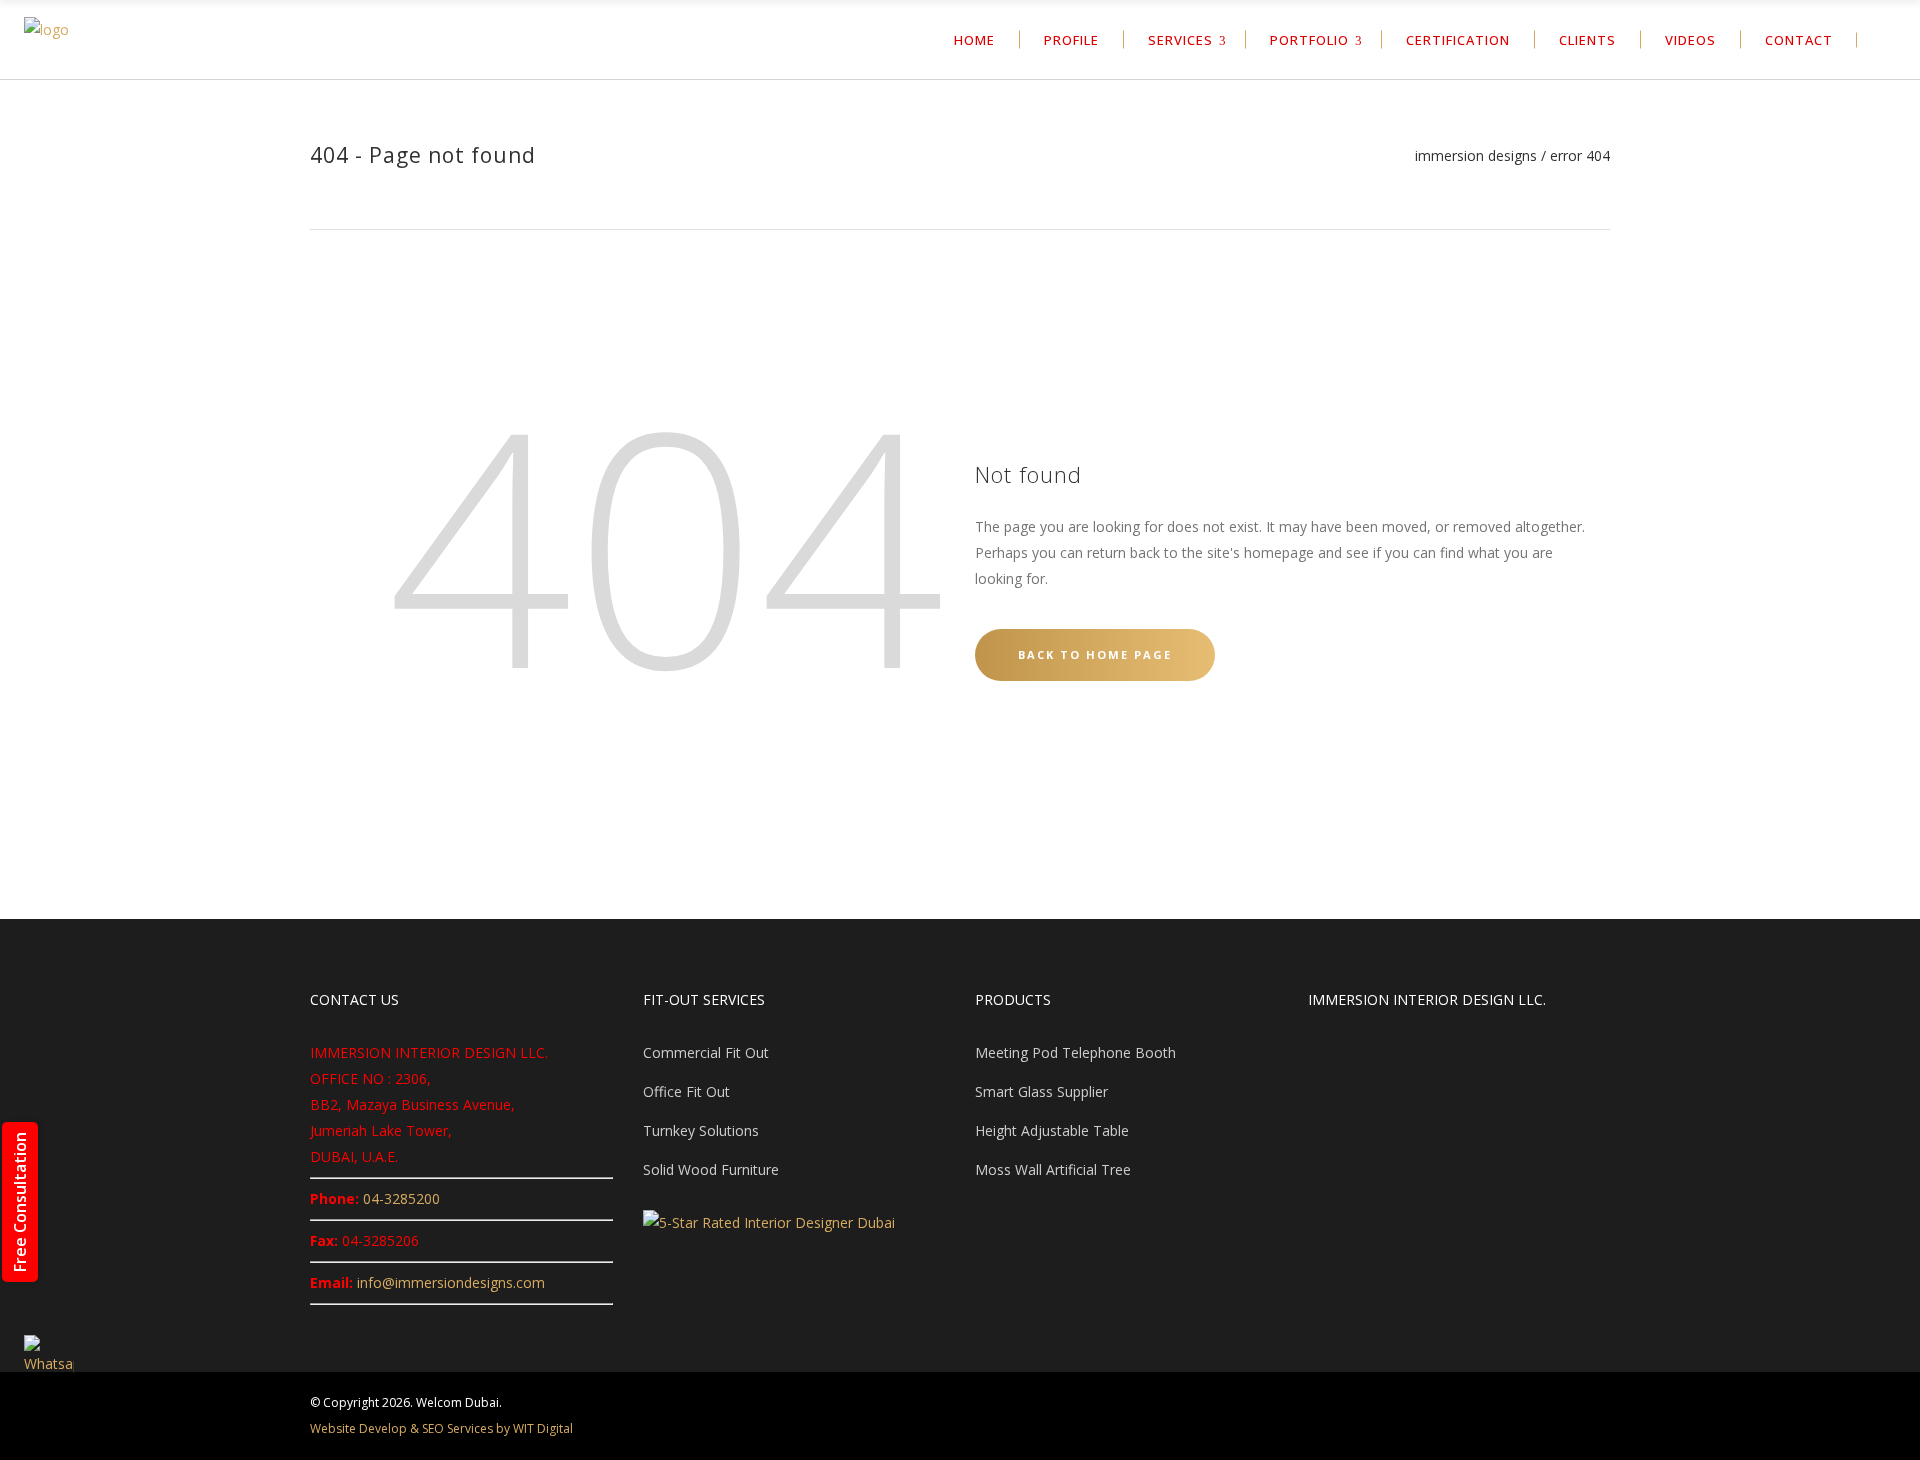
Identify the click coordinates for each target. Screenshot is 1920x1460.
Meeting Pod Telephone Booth (1075, 1052)
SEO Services (457, 1428)
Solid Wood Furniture (711, 1169)
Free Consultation (20, 1202)
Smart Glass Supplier (1041, 1091)
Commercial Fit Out (706, 1052)
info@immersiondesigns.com (451, 1282)
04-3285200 (401, 1198)
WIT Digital (543, 1428)
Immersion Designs (1476, 156)
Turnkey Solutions (701, 1130)
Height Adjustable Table (1052, 1130)
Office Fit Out (686, 1091)
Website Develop (358, 1428)
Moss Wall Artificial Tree (1053, 1169)
